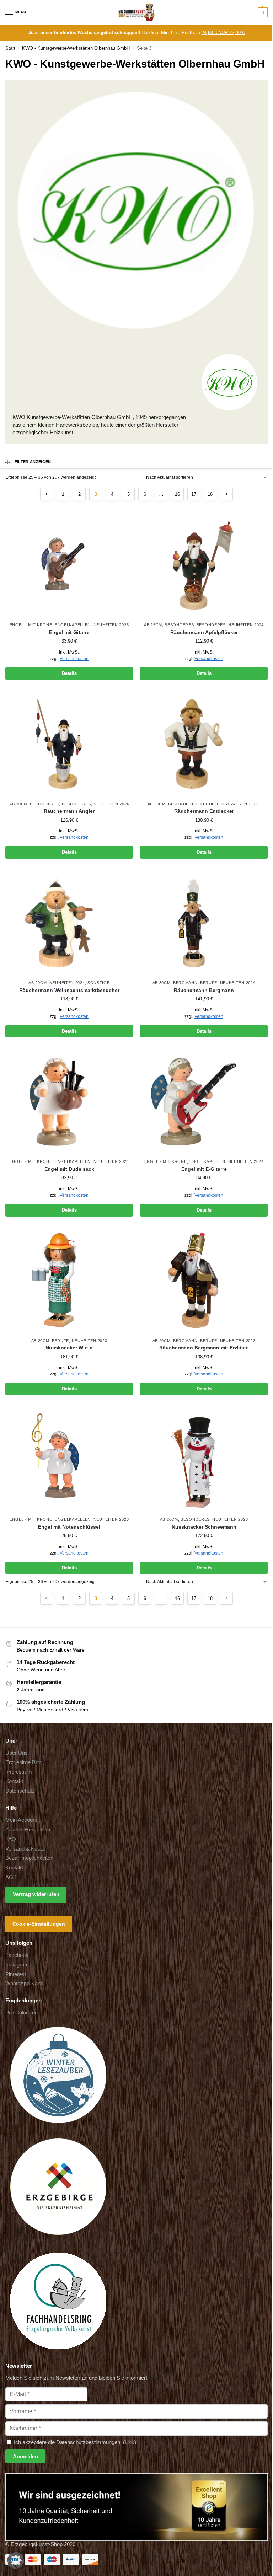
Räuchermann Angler (69, 811)
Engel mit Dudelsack (69, 1169)
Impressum (19, 1772)
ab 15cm (153, 625)
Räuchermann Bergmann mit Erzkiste (204, 1348)
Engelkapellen (73, 625)
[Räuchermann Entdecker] (204, 744)
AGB (11, 1877)
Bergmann (185, 983)
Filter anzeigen (33, 462)
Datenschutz (20, 1791)
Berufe (209, 983)
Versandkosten (74, 659)
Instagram (17, 1964)
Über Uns (17, 1753)
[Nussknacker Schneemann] (204, 1459)
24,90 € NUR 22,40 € (223, 33)
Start (10, 48)
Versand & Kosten (26, 1848)
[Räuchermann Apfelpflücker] (204, 565)
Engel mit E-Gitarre (204, 1169)
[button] (262, 12)
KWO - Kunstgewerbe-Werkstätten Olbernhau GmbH (76, 48)
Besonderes (179, 625)
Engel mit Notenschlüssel (69, 1527)
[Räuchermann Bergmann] (204, 923)
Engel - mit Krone (31, 625)
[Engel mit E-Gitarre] (204, 1101)
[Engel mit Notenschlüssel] (69, 1459)
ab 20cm (18, 804)
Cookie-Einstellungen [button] (39, 1924)
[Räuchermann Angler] (69, 744)
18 (210, 494)
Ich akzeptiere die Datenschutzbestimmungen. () (74, 2442)
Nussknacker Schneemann (204, 1527)
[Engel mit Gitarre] (69, 565)
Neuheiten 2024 (246, 625)
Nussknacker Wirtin (69, 1348)
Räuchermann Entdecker (204, 811)
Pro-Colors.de (22, 2013)
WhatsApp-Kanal (25, 1984)
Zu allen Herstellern (28, 1830)
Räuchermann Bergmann (204, 990)
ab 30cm (162, 983)
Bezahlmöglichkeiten (29, 1858)
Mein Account (21, 1820)
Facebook (17, 1955)
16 (177, 494)
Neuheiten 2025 (111, 625)
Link (130, 2442)
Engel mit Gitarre (69, 632)
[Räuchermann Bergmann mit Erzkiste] (204, 1281)
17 (194, 494)
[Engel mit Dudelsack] (69, 1101)
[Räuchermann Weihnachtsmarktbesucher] (69, 923)
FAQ (11, 1839)
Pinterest (16, 1974)
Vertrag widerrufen (36, 1894)
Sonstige (249, 804)
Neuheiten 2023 (90, 1341)
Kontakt (14, 1781)
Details (69, 673)
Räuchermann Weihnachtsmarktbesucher (69, 990)
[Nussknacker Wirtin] (69, 1281)
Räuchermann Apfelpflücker (204, 632)
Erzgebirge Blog (24, 1762)
